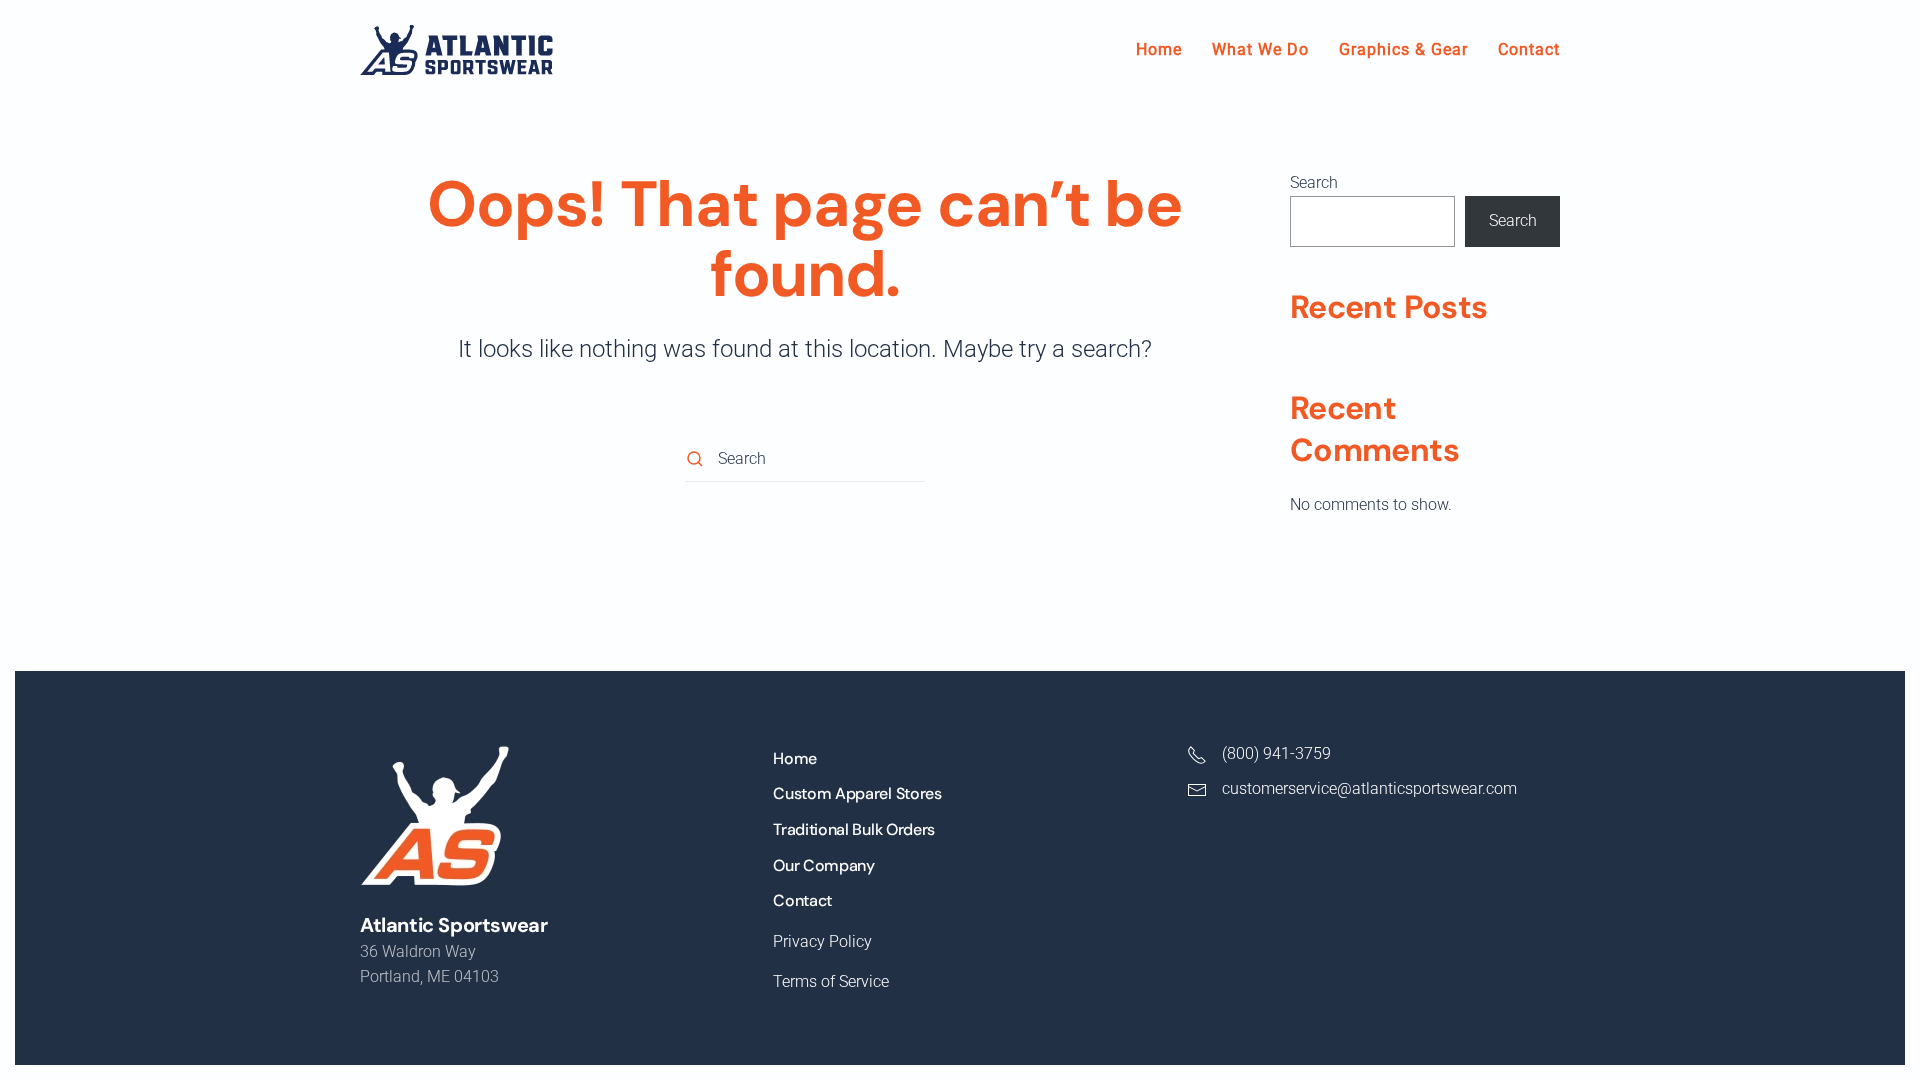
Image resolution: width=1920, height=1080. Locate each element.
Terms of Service (831, 981)
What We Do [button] (1260, 49)
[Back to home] (456, 50)
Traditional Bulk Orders (854, 829)
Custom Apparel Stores (857, 793)
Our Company (823, 865)
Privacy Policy (822, 941)
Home (1159, 49)
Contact (1529, 49)
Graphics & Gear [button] (1403, 49)
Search (1314, 182)
